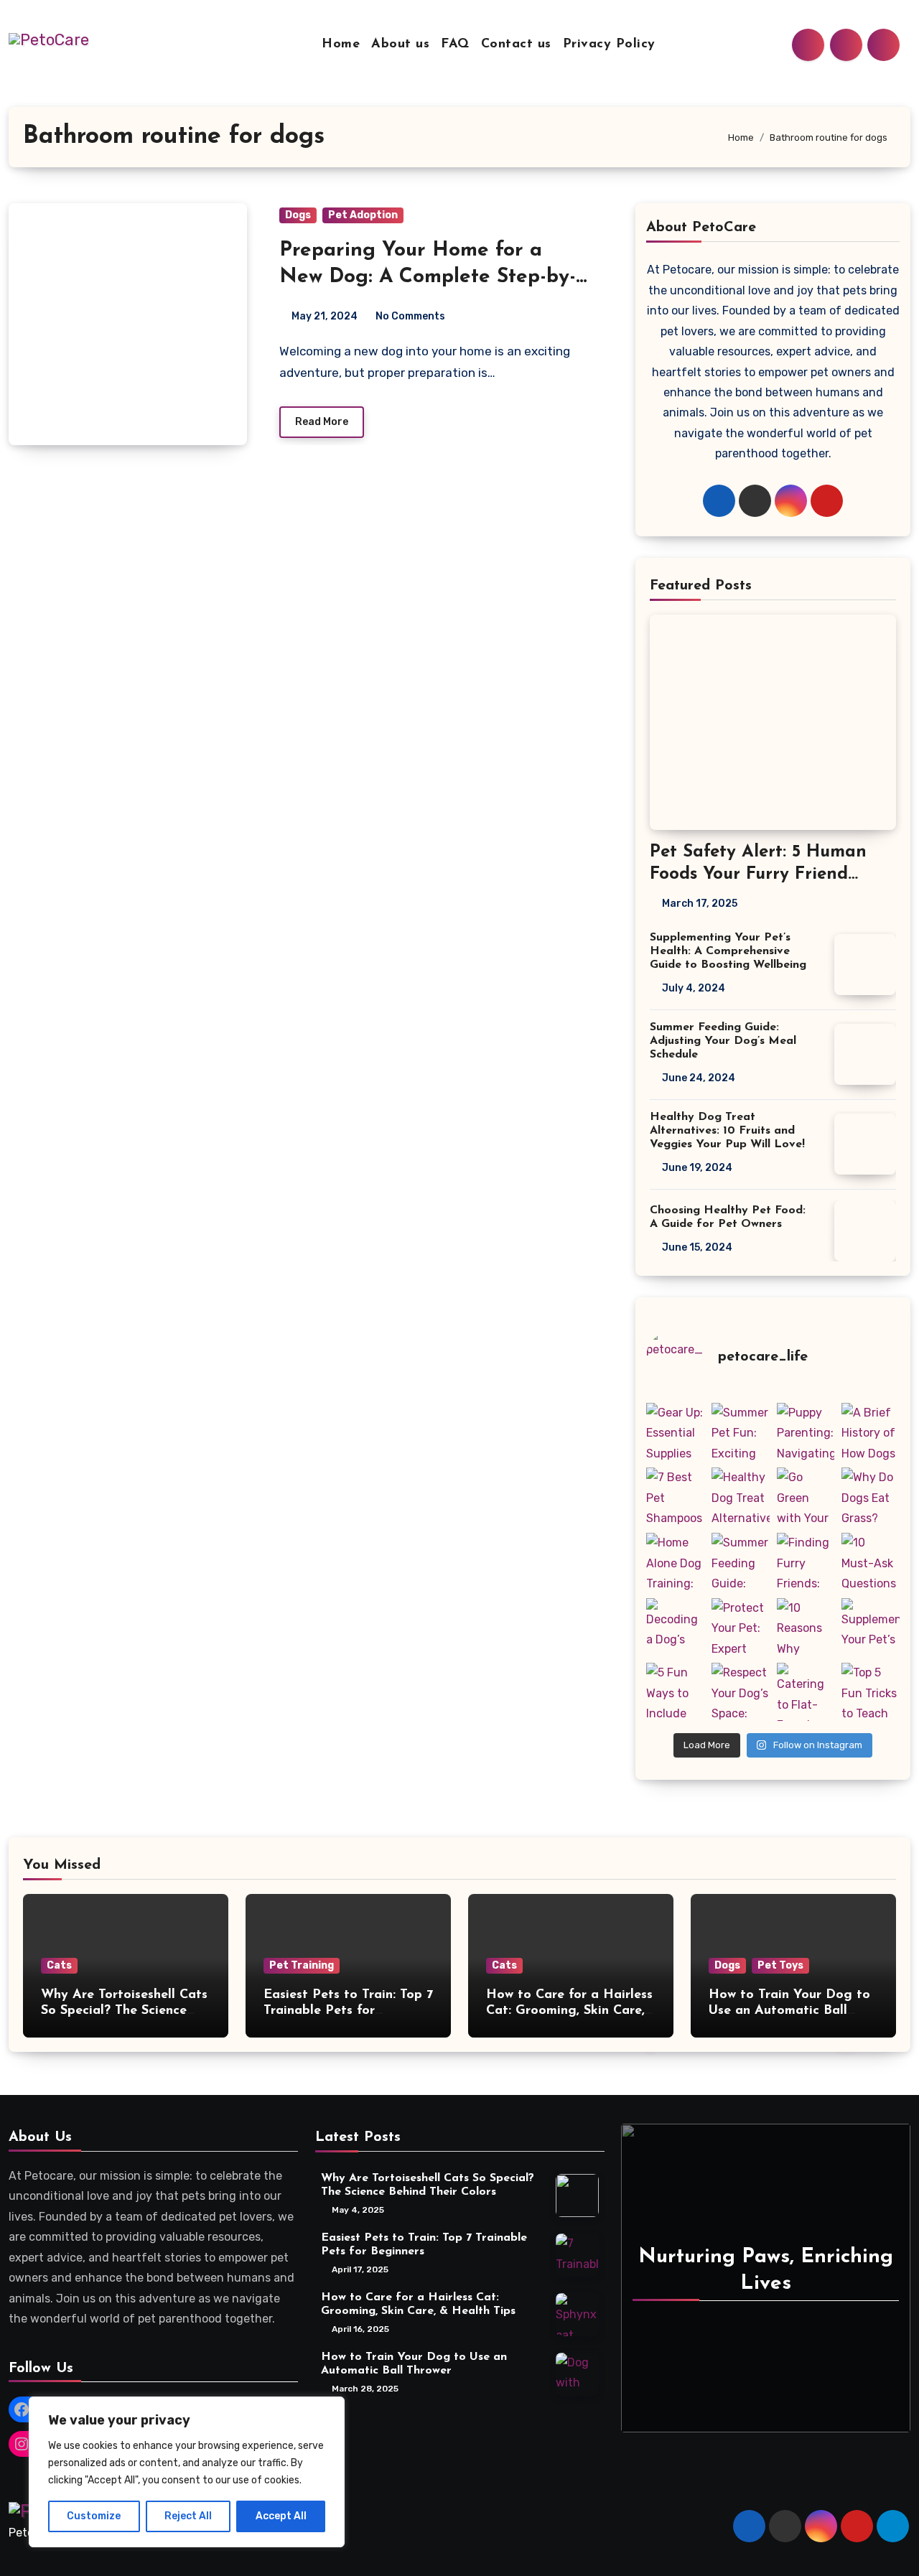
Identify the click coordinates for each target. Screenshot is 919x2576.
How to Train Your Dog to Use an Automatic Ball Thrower (789, 2011)
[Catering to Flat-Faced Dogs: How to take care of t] (806, 1692)
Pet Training (302, 1965)
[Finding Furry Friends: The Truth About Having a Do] (806, 1562)
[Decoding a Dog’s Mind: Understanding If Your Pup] (675, 1627)
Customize (94, 2516)
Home (341, 45)
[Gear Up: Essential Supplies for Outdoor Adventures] (675, 1432)
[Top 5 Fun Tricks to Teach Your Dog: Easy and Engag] (871, 1692)
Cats (59, 1965)
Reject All (188, 2516)
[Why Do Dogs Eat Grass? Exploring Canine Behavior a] (871, 1497)
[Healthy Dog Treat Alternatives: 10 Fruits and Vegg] (741, 1497)
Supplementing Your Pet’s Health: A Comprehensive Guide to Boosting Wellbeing (728, 951)
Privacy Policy (609, 45)
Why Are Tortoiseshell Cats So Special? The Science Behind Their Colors (124, 2011)
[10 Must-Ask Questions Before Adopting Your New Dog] (871, 1562)
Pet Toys (780, 1965)
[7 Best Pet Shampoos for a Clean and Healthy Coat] (675, 1497)
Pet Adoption (363, 215)
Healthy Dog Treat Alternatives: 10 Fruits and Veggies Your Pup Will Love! (727, 1131)
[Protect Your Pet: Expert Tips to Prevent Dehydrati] (741, 1627)
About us (400, 45)
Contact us (516, 45)
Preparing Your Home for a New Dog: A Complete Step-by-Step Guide (428, 277)
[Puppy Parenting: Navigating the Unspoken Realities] (806, 1432)
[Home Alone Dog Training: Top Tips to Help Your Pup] (675, 1562)
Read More (322, 422)
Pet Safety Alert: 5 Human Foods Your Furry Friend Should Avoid (758, 874)
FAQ (455, 45)
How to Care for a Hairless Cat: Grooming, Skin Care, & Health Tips (569, 2011)
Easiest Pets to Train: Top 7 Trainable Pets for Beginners (348, 2011)
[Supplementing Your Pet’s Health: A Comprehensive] (871, 1627)
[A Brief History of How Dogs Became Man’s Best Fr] (871, 1432)
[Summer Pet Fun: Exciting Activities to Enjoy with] (741, 1432)
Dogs (298, 215)
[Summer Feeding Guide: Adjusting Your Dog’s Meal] (741, 1562)
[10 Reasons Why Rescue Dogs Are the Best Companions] (806, 1627)
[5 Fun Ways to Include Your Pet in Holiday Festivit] (675, 1692)
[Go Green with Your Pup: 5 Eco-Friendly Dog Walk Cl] (806, 1497)
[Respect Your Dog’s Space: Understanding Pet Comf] (741, 1692)
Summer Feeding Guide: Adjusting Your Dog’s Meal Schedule (723, 1041)
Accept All (281, 2516)
